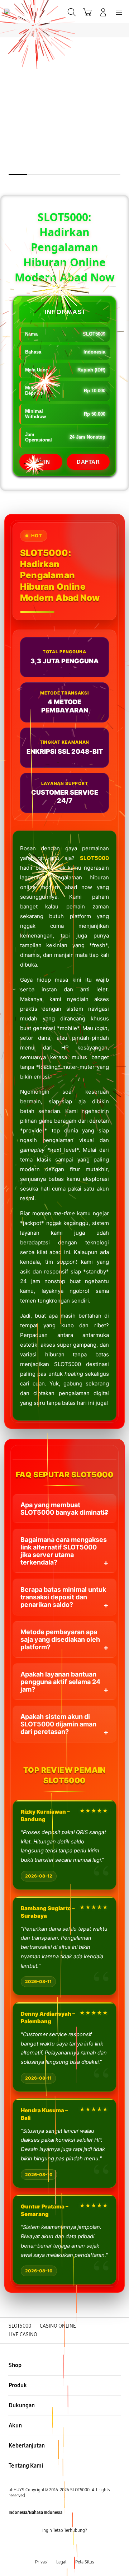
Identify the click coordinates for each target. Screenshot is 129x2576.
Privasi (41, 2562)
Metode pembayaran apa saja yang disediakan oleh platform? (60, 1639)
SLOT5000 (94, 858)
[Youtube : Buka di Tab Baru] (86, 2546)
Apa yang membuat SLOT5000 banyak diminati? (64, 1509)
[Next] (122, 1288)
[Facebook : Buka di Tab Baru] (43, 2546)
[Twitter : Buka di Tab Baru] (57, 2546)
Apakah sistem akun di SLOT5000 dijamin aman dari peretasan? (58, 1724)
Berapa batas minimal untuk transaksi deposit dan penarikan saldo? (63, 1597)
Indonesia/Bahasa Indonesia (35, 2512)
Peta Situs (85, 2562)
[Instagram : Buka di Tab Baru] (72, 2546)
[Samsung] (22, 11)
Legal (61, 2562)
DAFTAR (88, 462)
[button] (87, 12)
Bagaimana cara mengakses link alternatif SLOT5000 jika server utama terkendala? (64, 1551)
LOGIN (41, 462)
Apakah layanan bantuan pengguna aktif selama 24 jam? (60, 1682)
